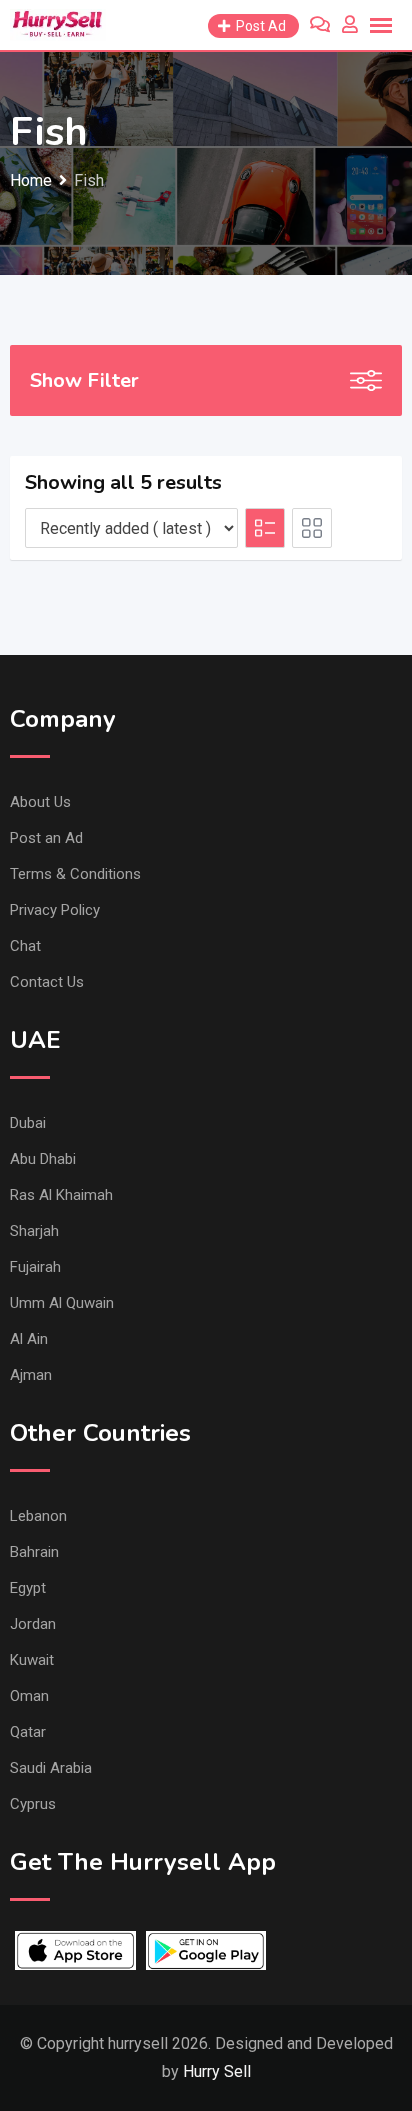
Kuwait (32, 1660)
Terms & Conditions (75, 874)
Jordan (33, 1624)
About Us (40, 802)
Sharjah (34, 1231)
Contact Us (47, 982)
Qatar (28, 1732)
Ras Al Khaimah (61, 1195)
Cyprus (33, 1804)
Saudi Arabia (51, 1768)
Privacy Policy (55, 910)
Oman (29, 1696)
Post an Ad (46, 838)
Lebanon (38, 1516)
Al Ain (29, 1339)
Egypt (28, 1588)
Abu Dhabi (43, 1159)
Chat (25, 946)
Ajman (31, 1375)
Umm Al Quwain (62, 1303)
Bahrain (34, 1552)
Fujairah (35, 1267)
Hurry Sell (217, 2071)
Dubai (28, 1123)
